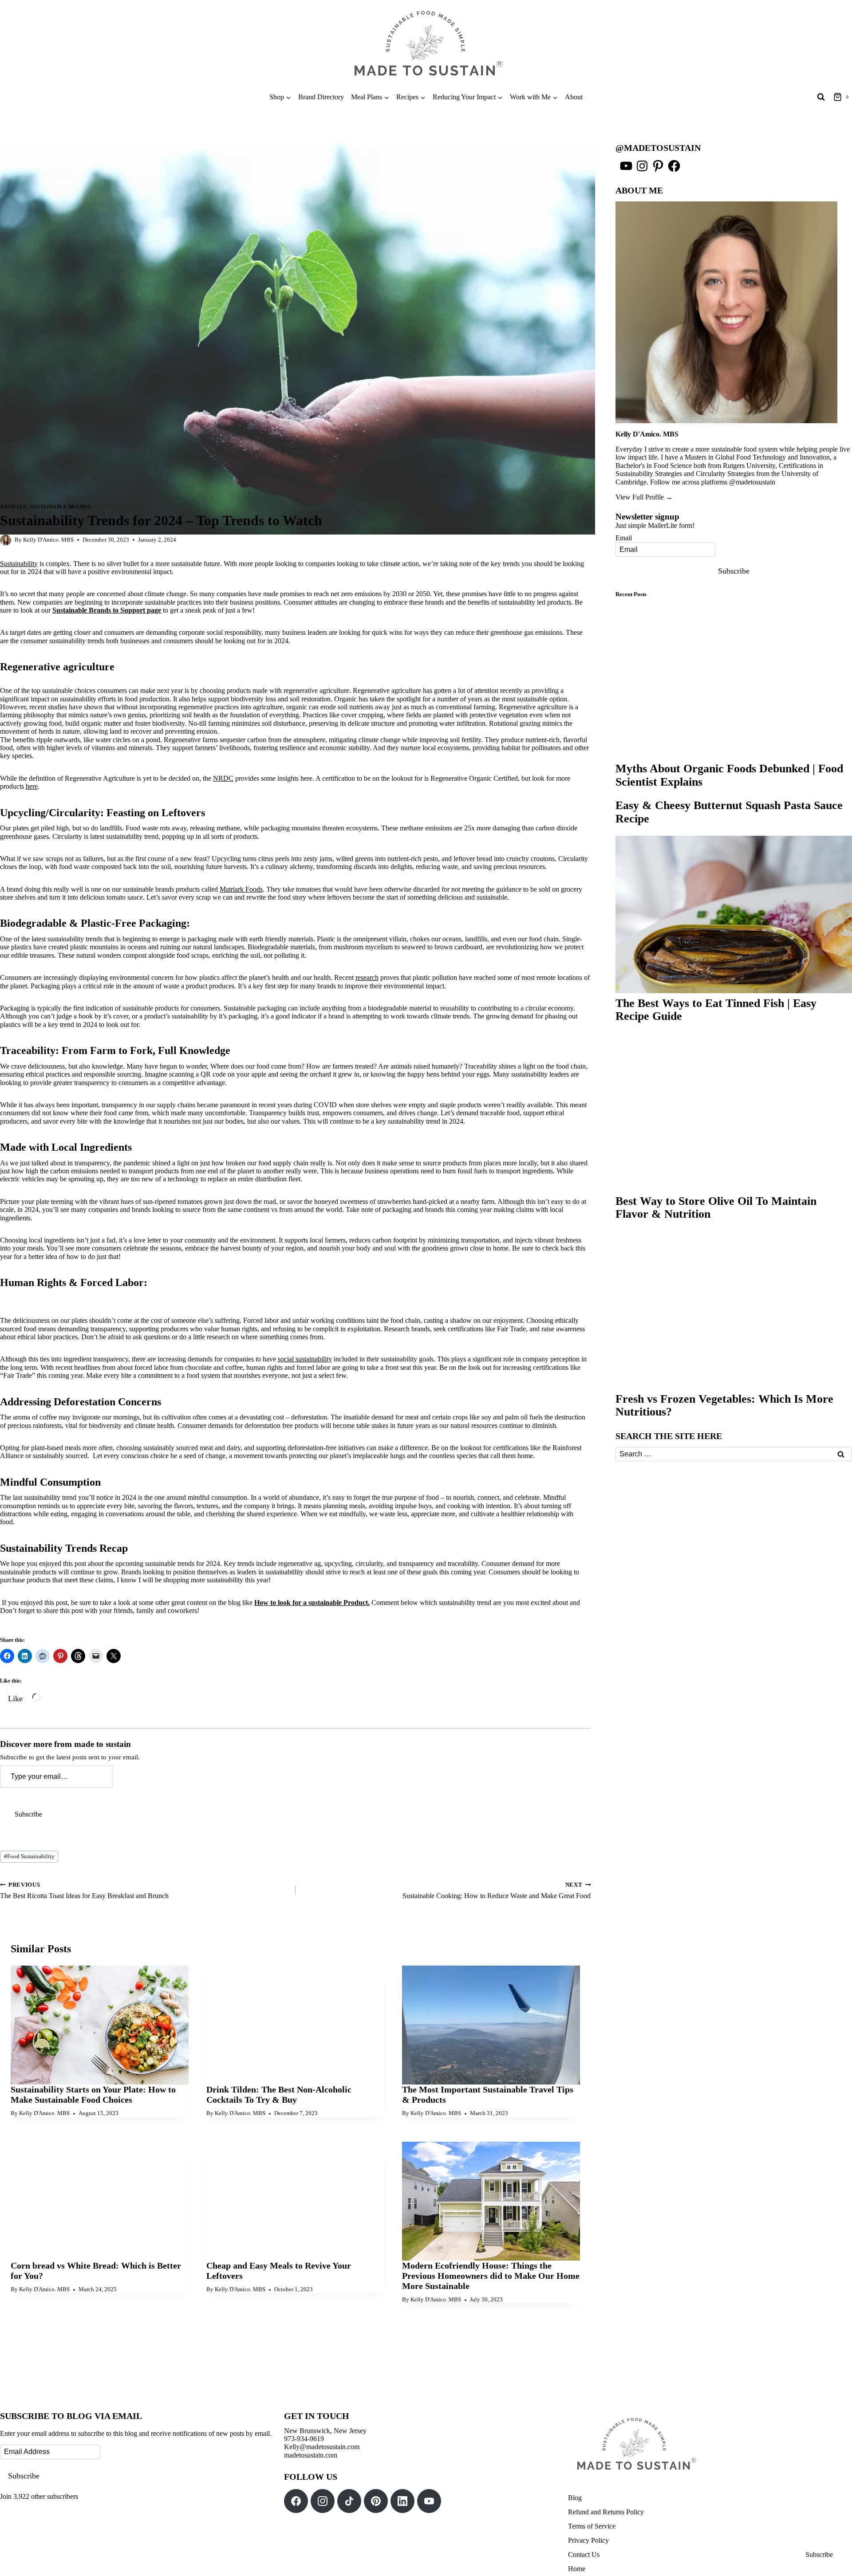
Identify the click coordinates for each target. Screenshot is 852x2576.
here (32, 786)
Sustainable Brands (60, 507)
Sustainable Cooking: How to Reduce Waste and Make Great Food (497, 1891)
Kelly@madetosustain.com (322, 2447)
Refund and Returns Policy (606, 2512)
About (574, 97)
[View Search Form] (821, 97)
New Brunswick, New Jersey (325, 2431)
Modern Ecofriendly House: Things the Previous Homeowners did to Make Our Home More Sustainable (491, 2276)
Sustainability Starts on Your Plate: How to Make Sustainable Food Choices (93, 2094)
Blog (575, 2498)
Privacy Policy (588, 2540)
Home (577, 2569)
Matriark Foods (241, 889)
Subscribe (28, 1814)
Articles (13, 507)
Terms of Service (592, 2526)
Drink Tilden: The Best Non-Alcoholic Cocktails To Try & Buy (279, 2094)
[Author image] (6, 540)
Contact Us (584, 2554)
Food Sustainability (29, 1856)
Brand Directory (321, 97)
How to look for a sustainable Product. (312, 1603)
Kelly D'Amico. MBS (48, 540)
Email (624, 538)
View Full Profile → (644, 497)
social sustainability (305, 1359)
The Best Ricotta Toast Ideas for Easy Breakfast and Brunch (84, 1891)
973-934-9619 (304, 2439)
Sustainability (19, 564)
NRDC (223, 778)
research (367, 977)
